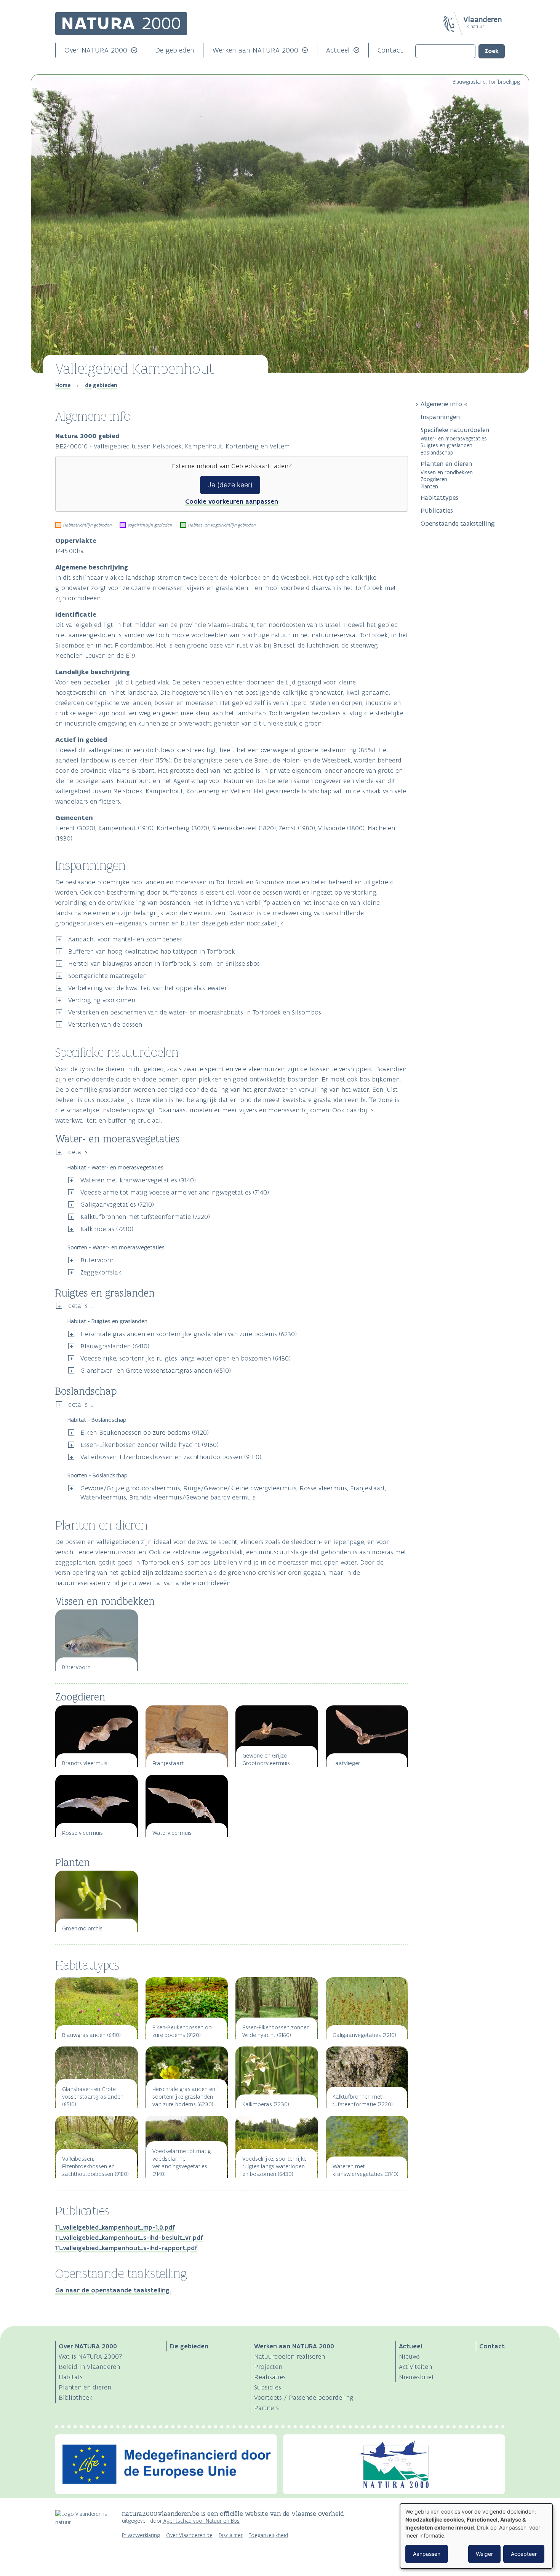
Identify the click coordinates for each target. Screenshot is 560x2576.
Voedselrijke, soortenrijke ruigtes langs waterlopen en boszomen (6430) (186, 1358)
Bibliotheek (76, 2397)
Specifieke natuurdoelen (456, 430)
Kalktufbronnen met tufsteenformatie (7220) (145, 1217)
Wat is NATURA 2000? (90, 2356)
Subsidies (268, 2387)
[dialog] (476, 2536)
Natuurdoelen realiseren (290, 2356)
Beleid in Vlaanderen (89, 2367)
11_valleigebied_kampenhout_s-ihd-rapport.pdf (126, 2248)
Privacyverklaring (141, 2535)
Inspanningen (440, 417)
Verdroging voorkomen (102, 1000)
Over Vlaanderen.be (189, 2535)
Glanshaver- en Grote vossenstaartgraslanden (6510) (156, 1370)
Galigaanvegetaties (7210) (117, 1204)
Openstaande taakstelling (458, 523)
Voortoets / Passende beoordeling (304, 2397)
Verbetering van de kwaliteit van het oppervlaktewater (148, 988)
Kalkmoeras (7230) (107, 1229)
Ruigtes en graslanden (446, 445)
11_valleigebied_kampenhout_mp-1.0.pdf (115, 2227)
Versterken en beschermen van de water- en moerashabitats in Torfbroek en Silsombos (195, 1012)
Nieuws (409, 2356)
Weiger (484, 2554)
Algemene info (441, 404)
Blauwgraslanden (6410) (115, 1346)
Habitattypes (439, 498)
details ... (81, 1152)
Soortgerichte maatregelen (107, 976)
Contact (390, 50)
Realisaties (270, 2377)
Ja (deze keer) (230, 485)
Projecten (268, 2367)
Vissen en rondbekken (447, 472)
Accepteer (524, 2554)
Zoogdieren (434, 479)
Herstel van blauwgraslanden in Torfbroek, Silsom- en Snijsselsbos (164, 963)
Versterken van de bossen (105, 1024)
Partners (266, 2408)
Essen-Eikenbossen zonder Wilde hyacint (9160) (150, 1445)
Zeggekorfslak (101, 1272)
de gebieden (101, 385)
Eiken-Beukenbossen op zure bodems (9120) (145, 1432)
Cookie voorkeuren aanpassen (232, 501)
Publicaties (437, 510)
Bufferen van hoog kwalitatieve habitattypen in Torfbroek (152, 951)
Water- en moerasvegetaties (454, 438)
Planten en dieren (446, 464)
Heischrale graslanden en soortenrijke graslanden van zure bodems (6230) (189, 1334)
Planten (429, 486)
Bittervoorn (97, 1260)
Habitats (71, 2377)
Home (63, 385)
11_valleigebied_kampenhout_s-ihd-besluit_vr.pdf (129, 2238)
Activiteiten (415, 2367)
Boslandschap (437, 452)
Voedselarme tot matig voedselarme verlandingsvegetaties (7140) (175, 1192)
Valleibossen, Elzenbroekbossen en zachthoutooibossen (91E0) (171, 1457)
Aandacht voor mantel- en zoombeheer (125, 939)
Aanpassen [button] (427, 2554)
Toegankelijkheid (268, 2535)
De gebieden (175, 50)
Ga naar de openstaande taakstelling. (113, 2290)
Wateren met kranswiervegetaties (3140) (138, 1180)
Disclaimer (231, 2535)
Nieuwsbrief (416, 2377)
